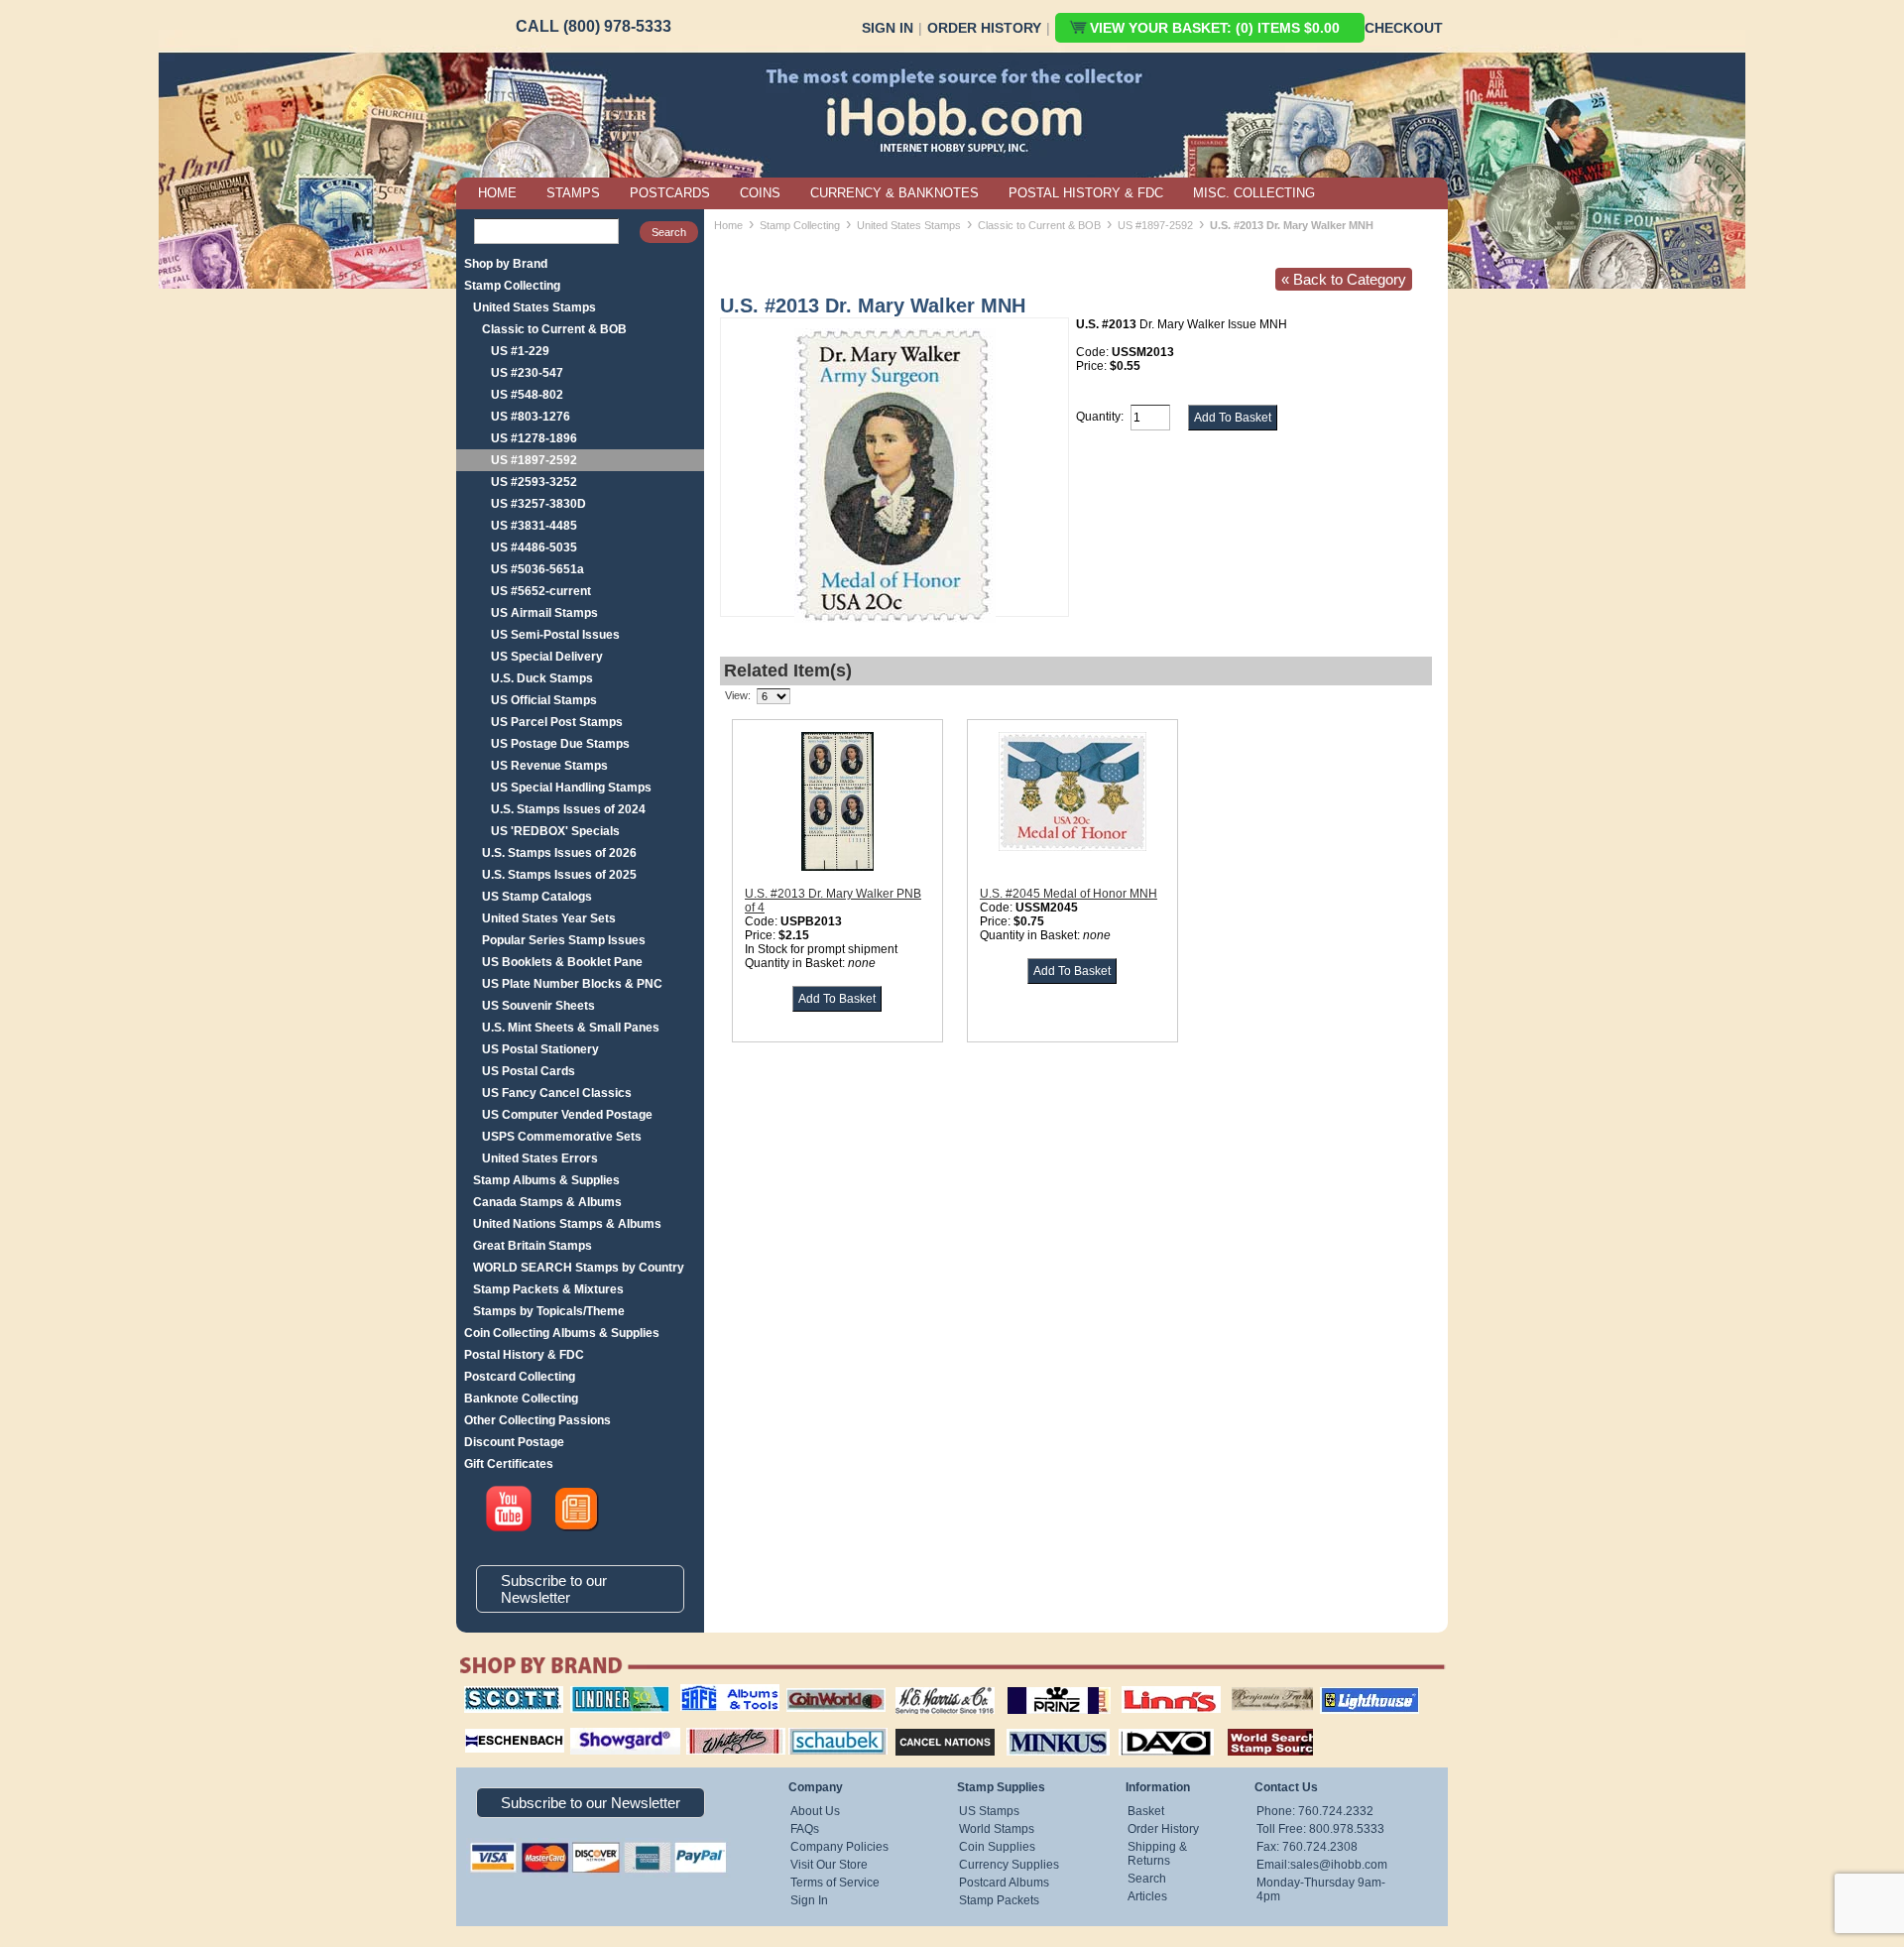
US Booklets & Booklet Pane (562, 962)
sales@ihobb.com (1339, 1865)
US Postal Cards (529, 1071)
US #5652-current (541, 591)
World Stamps (997, 1829)
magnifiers (484, 1726)
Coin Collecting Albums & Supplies (562, 1333)
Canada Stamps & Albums (547, 1202)
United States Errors (540, 1158)
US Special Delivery (547, 657)
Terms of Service (835, 1883)
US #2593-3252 (534, 482)
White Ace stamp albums (715, 1733)
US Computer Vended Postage (567, 1115)
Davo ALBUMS (1139, 1726)
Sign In (888, 28)
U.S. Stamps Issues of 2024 (568, 809)
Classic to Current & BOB (554, 329)
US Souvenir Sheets (538, 1006)
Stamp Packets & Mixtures (548, 1289)
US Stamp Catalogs (537, 897)
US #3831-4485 (534, 526)
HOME (497, 193)
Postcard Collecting (520, 1377)
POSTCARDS (670, 193)
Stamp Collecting (512, 286)
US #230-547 (527, 373)
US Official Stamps (544, 700)
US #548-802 (527, 395)
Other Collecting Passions (537, 1420)
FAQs (805, 1829)
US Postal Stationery (540, 1049)
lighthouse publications (1346, 1693)
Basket (1146, 1811)
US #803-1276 (531, 417)
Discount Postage (514, 1442)
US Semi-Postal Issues (555, 635)
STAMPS (573, 193)
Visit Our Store (829, 1865)
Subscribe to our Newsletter (554, 1589)
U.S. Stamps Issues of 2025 (559, 875)
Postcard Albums (1004, 1883)
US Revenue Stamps (549, 766)
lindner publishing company (612, 1693)
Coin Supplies (997, 1847)
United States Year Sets (549, 918)
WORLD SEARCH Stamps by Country (579, 1268)
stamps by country (1254, 1726)
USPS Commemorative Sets (562, 1137)
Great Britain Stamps (533, 1246)
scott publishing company (498, 1693)
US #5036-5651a (537, 569)
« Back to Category (1344, 279)
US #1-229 (520, 351)
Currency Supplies (1009, 1865)
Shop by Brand (506, 264)
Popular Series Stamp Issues (564, 940)
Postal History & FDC (524, 1355)
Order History (984, 28)
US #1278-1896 (534, 438)
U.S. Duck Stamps (542, 678)
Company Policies (839, 1847)
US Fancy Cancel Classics (557, 1093)
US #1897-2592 (534, 460)
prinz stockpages (1037, 1686)
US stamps (1235, 1686)
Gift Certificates (509, 1464)
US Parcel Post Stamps (557, 722)
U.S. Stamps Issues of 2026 (559, 853)
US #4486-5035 (534, 548)
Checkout (1404, 28)
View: (738, 695)
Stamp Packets (999, 1900)
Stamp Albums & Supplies (546, 1180)
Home (728, 225)
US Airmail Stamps (544, 613)
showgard (590, 1726)
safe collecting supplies (709, 1693)
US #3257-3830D (538, 504)
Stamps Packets (928, 1726)
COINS (760, 193)
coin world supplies (830, 1686)
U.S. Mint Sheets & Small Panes (571, 1028)
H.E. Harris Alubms (935, 1686)
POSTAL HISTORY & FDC (1086, 193)
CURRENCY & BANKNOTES (894, 193)
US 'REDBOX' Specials (555, 831)
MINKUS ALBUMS (1041, 1726)
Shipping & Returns (1157, 1854)
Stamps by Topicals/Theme (549, 1311)
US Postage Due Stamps (560, 744)
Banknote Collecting (521, 1399)
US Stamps (989, 1811)
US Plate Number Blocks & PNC (572, 984)
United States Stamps (535, 307)
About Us (815, 1811)
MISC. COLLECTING (1254, 193)
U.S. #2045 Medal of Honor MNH (1069, 894)
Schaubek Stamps (827, 1726)
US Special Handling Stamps (571, 788)
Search (1147, 1879)
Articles (1147, 1896)
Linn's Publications (1149, 1686)
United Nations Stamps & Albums (567, 1224)
